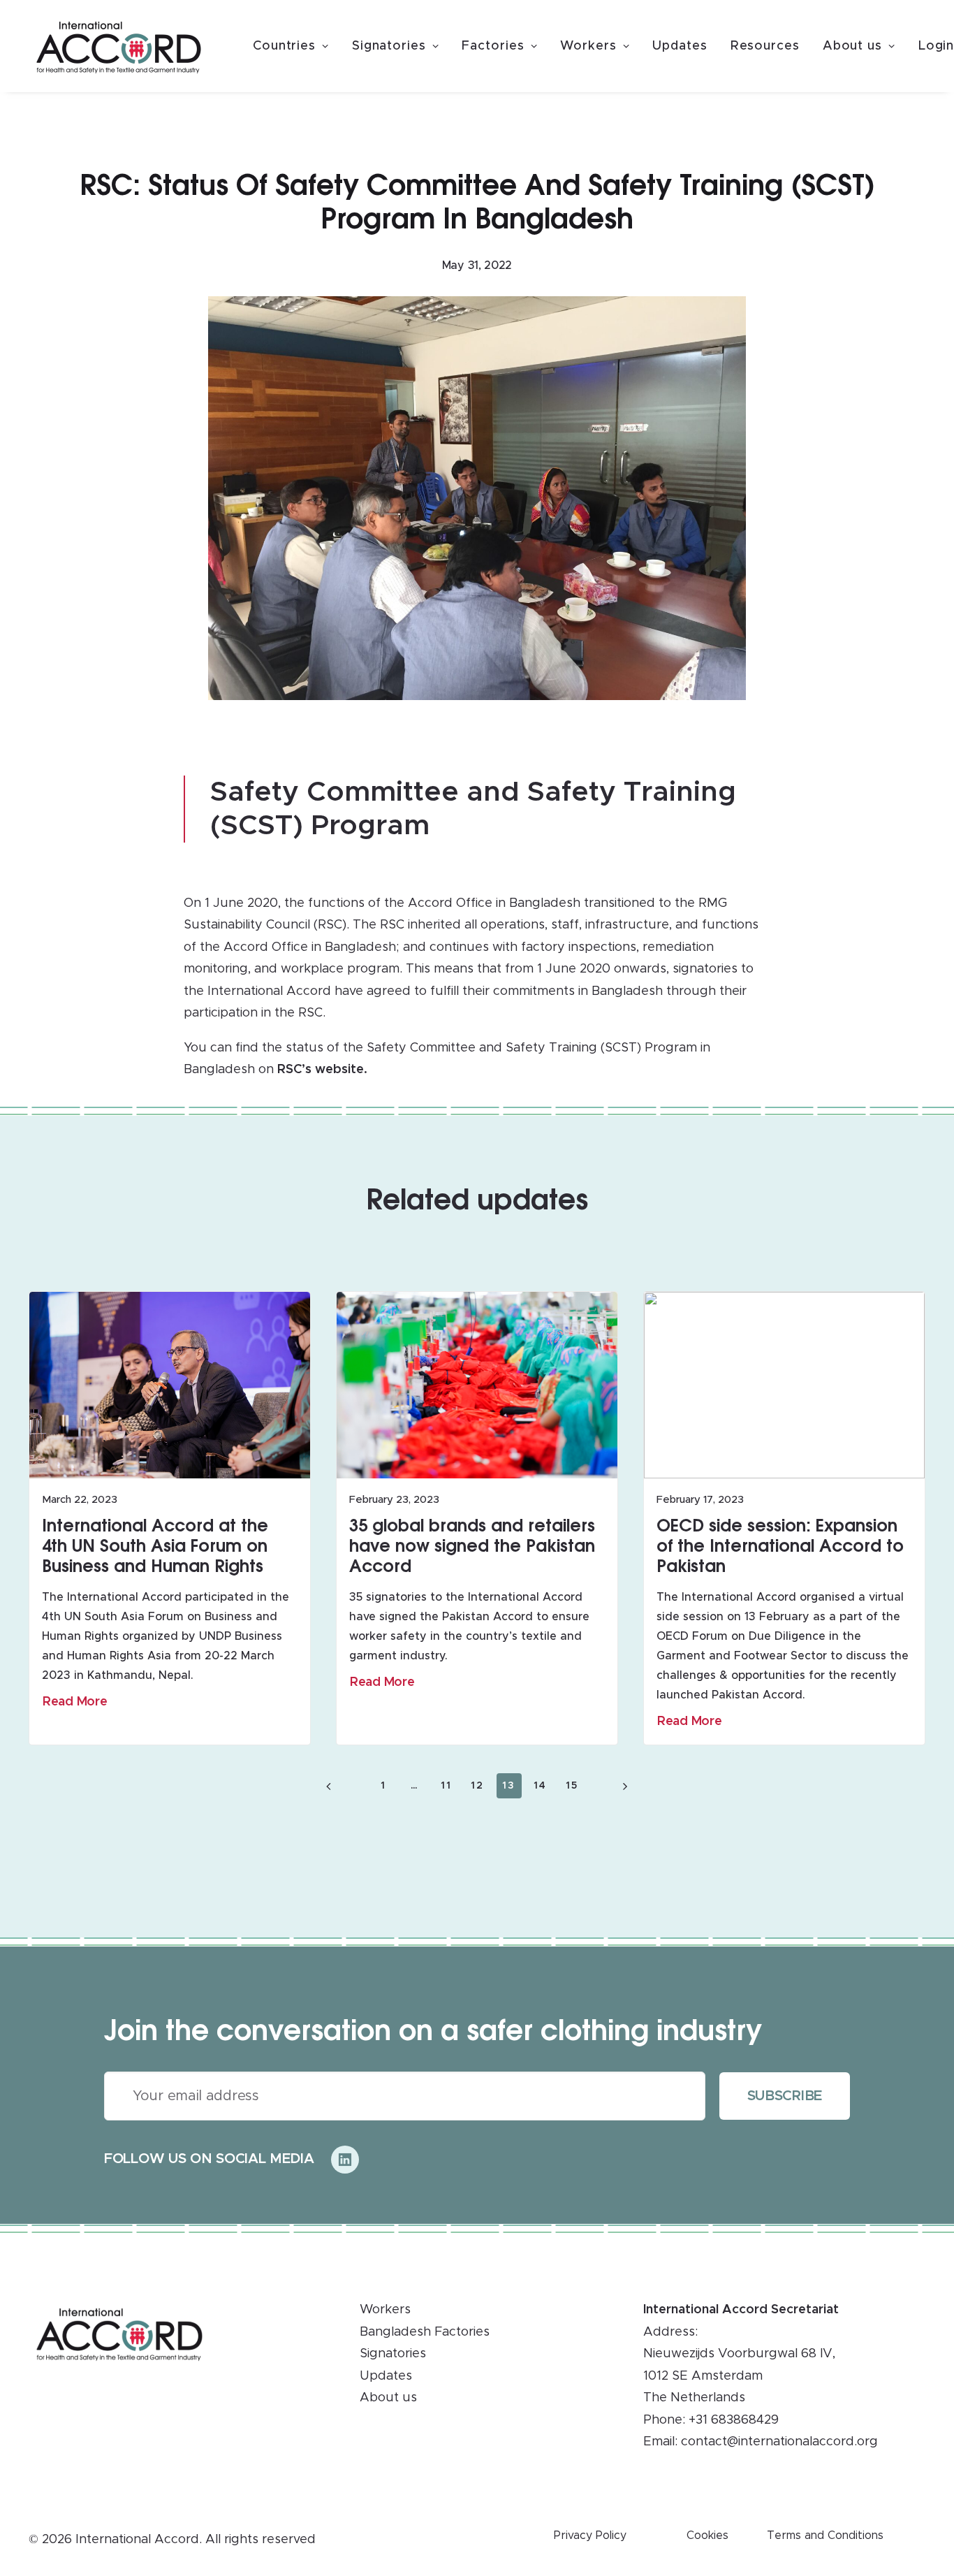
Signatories (389, 46)
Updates (680, 46)
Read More (75, 1702)
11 (446, 1786)
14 (540, 1786)
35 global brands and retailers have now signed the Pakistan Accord (472, 1545)
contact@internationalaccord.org (779, 2442)
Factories (493, 46)
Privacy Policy (590, 2535)
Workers (588, 46)
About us (852, 46)
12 (477, 1786)
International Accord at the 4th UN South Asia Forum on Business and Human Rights (155, 1545)
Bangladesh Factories (425, 2332)
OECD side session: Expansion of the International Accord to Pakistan (780, 1545)
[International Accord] (119, 48)
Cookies (707, 2535)
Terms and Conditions (825, 2535)
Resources (765, 46)
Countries (284, 46)
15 (572, 1786)
